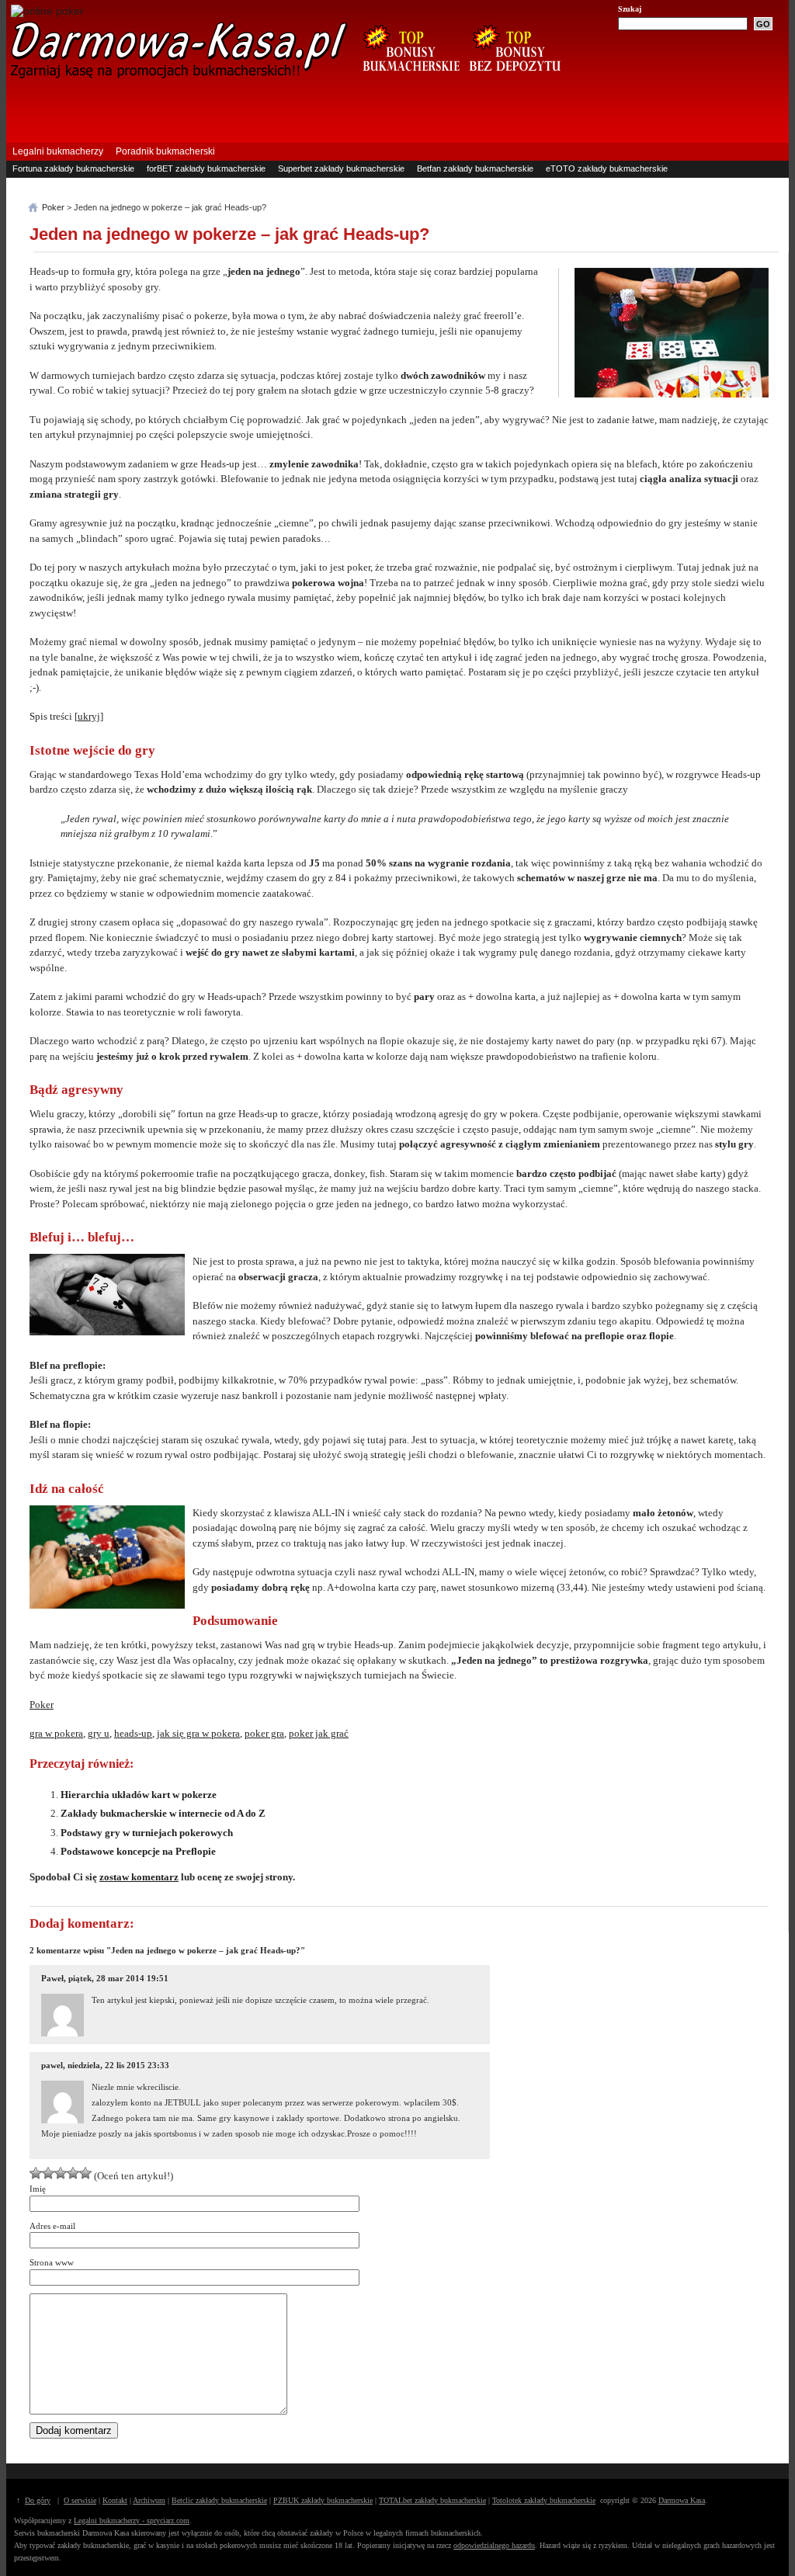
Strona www (52, 2262)
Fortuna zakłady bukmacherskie (73, 168)
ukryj (89, 716)
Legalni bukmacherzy (58, 151)
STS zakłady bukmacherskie (67, 184)
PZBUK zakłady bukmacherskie (323, 2500)
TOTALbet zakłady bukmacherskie (432, 2500)
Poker (42, 1705)
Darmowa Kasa (682, 2500)
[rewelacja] (85, 2173)
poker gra (264, 1733)
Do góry (38, 2500)
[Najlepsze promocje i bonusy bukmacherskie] (405, 79)
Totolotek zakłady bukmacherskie (544, 2500)
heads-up (133, 1733)
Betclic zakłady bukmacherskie (219, 2500)
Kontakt (115, 2500)
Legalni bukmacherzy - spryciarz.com (132, 2520)
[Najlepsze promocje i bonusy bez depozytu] (514, 79)
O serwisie (80, 2500)
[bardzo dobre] (73, 2173)
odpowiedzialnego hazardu (494, 2545)
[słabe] (36, 2173)
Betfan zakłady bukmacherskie (475, 168)
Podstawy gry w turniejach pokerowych (147, 1833)
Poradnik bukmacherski (165, 151)
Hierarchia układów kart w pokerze (139, 1795)
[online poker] (47, 11)
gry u (99, 1733)
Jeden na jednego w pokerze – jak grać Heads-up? (229, 234)
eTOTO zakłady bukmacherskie (607, 168)
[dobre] (61, 2173)
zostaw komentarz (139, 1877)
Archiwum (149, 2500)
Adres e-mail (52, 2226)
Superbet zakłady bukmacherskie (341, 168)
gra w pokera (56, 1733)
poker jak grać (319, 1733)
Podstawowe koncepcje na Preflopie (138, 1851)
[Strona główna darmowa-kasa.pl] (179, 76)
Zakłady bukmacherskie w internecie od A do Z (163, 1813)
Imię (38, 2189)
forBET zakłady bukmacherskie (206, 168)
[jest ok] (48, 2173)
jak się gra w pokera (198, 1733)
